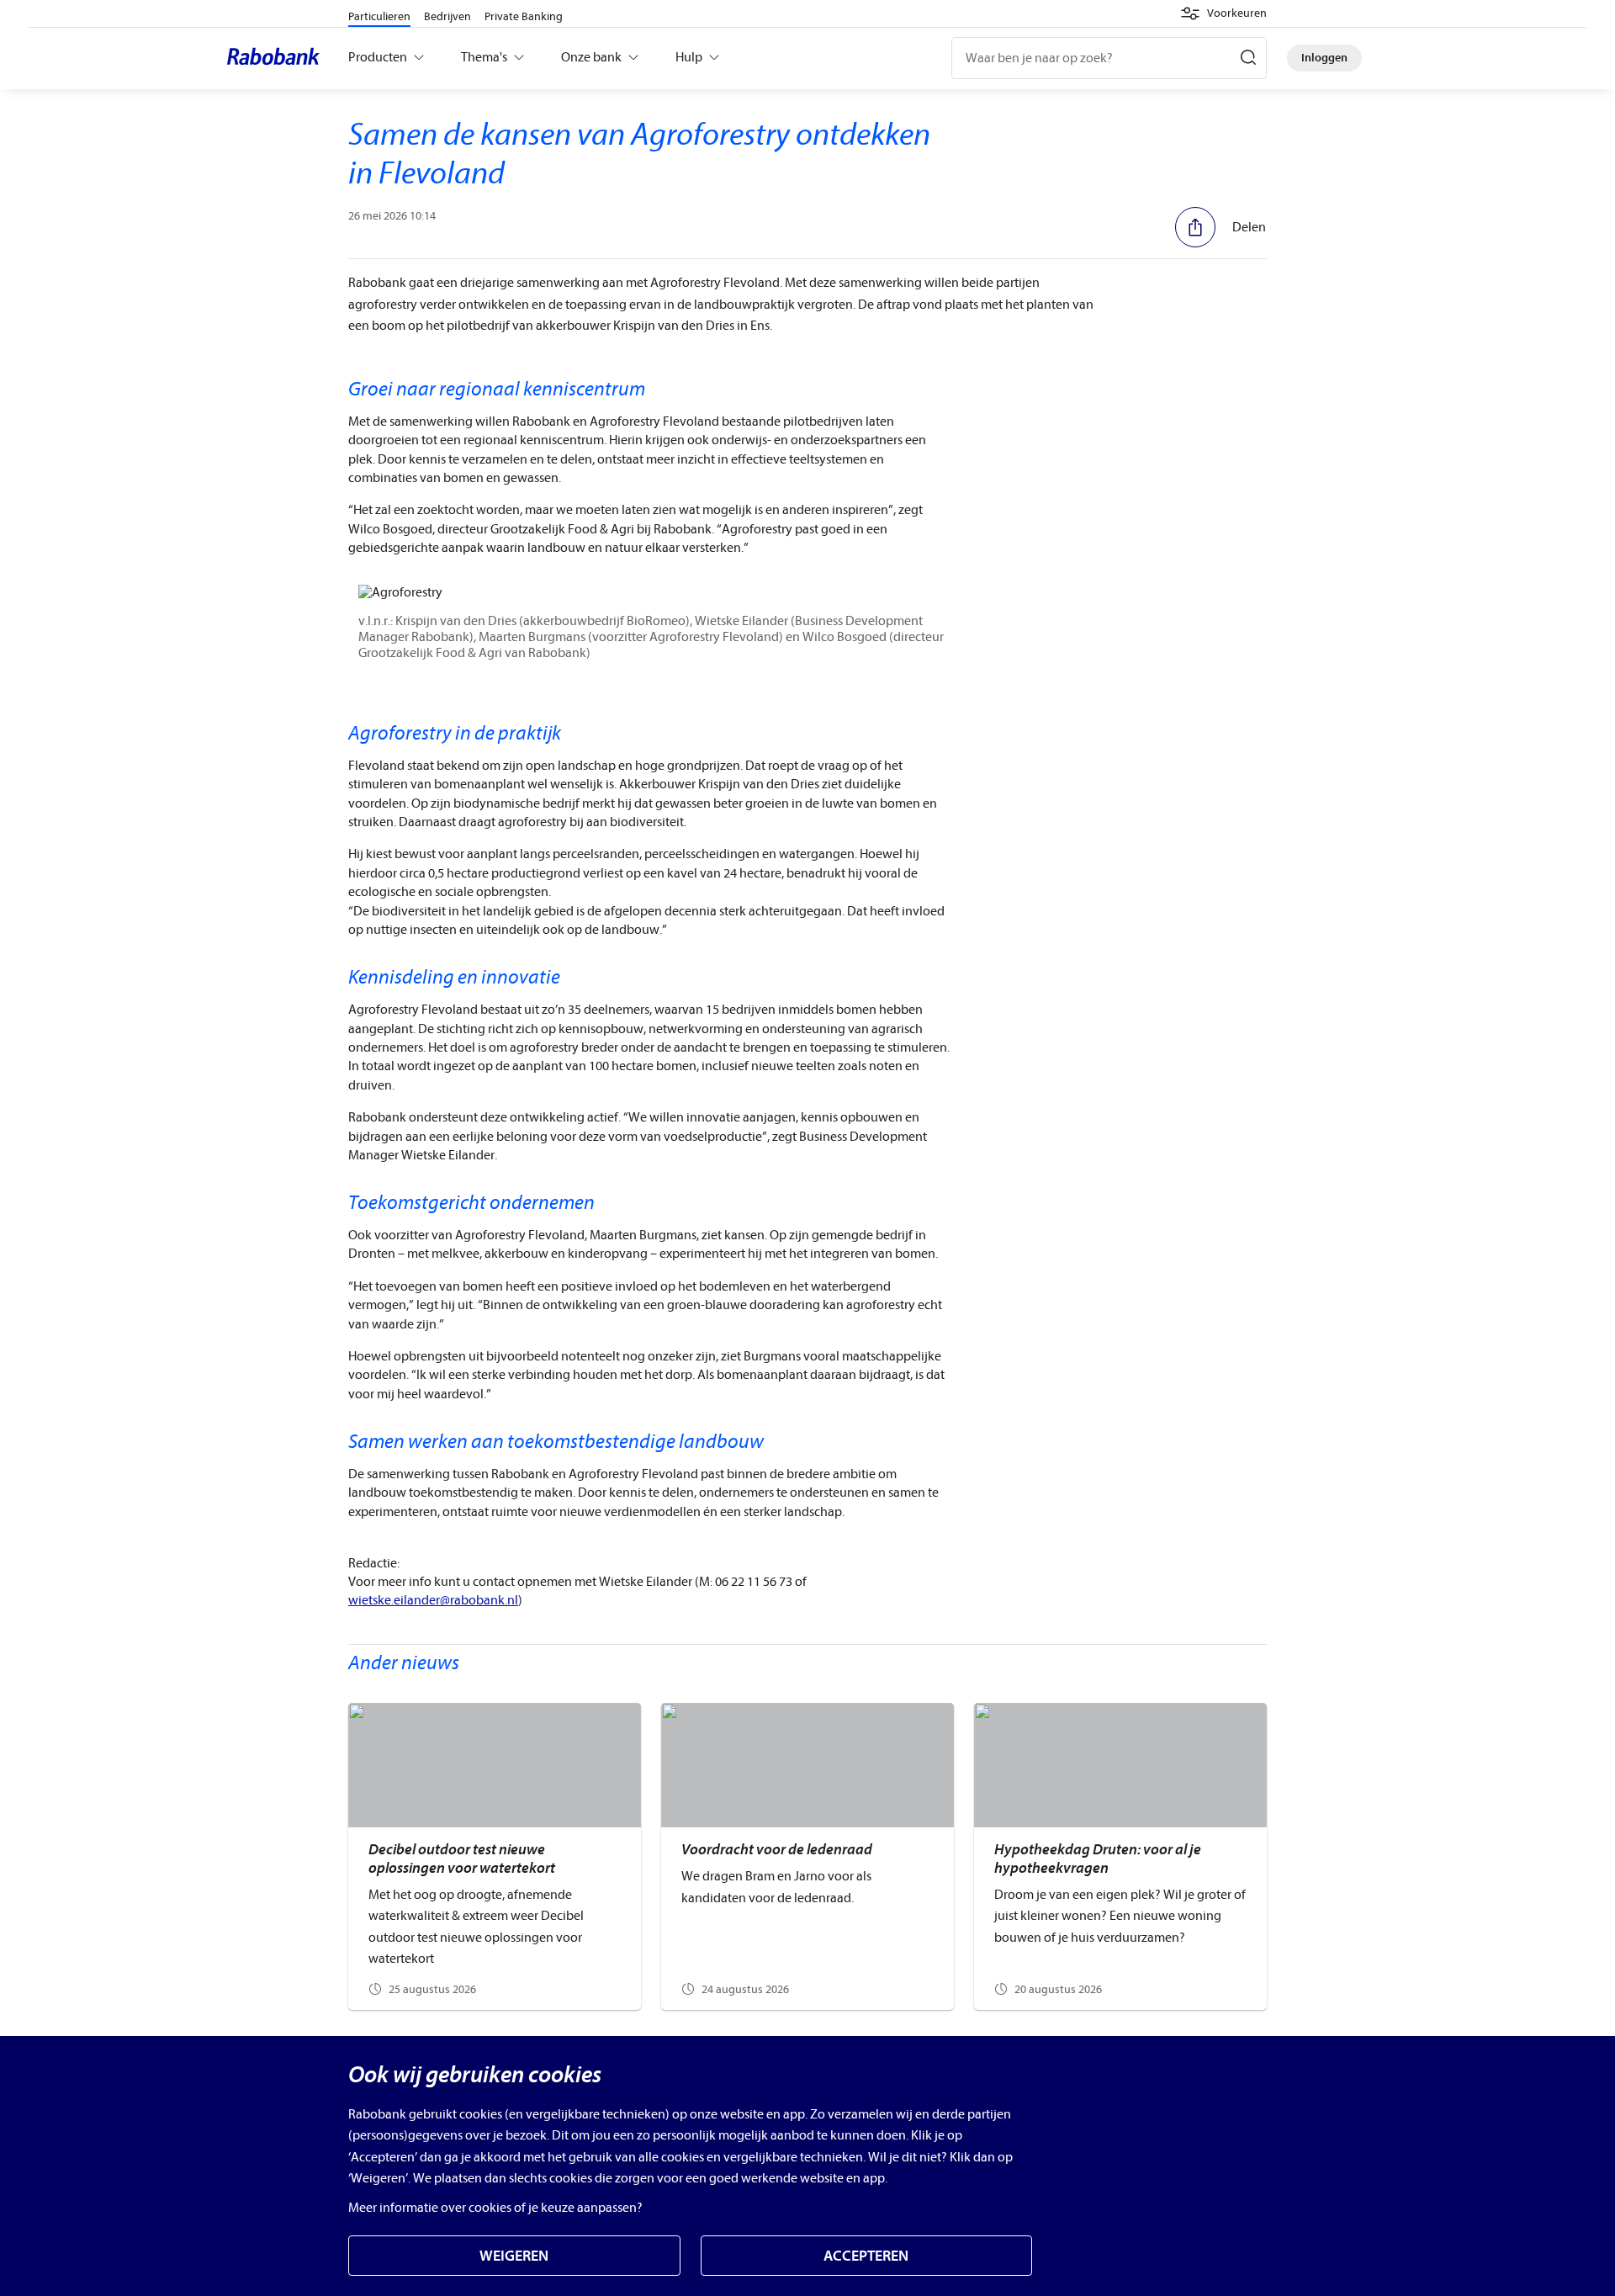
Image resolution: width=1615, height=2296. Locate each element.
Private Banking (524, 16)
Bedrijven (447, 16)
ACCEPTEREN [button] (866, 2256)
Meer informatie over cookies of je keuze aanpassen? (495, 2208)
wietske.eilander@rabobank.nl (433, 1600)
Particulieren (379, 16)
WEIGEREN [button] (514, 2256)
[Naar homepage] (278, 58)
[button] (1223, 13)
